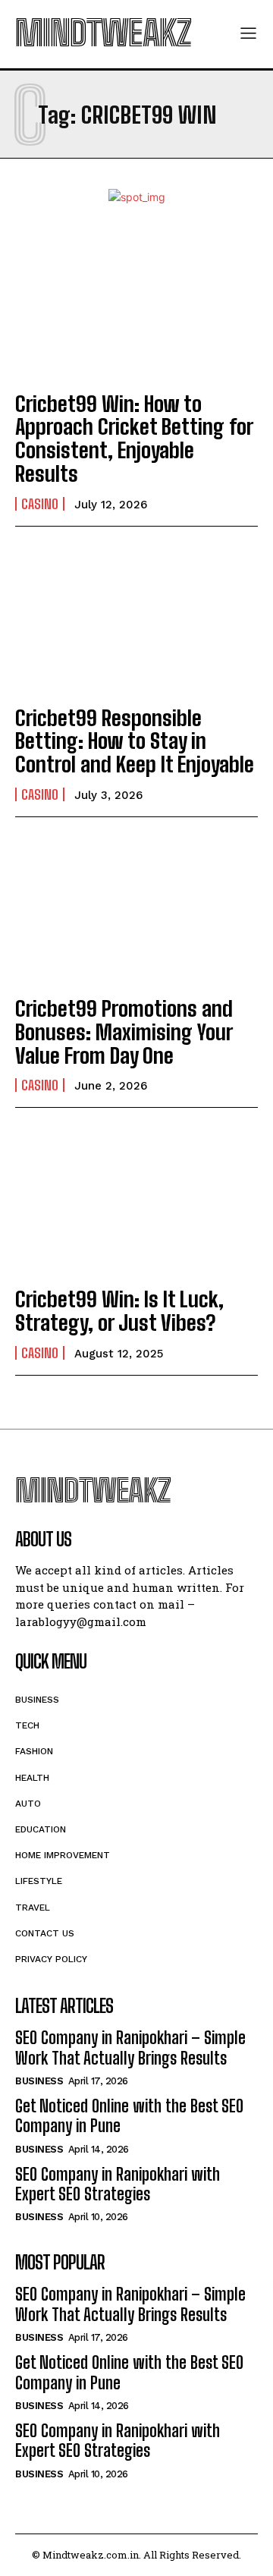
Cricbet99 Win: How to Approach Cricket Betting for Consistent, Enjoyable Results (134, 439)
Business (39, 2081)
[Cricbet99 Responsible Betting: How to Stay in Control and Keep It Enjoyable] (136, 618)
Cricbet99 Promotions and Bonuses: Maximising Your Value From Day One (124, 1032)
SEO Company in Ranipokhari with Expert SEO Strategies (118, 2184)
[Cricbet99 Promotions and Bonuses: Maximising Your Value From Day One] (136, 909)
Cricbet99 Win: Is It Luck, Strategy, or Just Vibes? (119, 1311)
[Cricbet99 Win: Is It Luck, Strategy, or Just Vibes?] (136, 1200)
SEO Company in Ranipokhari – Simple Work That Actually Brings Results (130, 2048)
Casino (40, 504)
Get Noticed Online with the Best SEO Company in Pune (129, 2116)
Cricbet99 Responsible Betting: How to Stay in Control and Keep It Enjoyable (135, 741)
